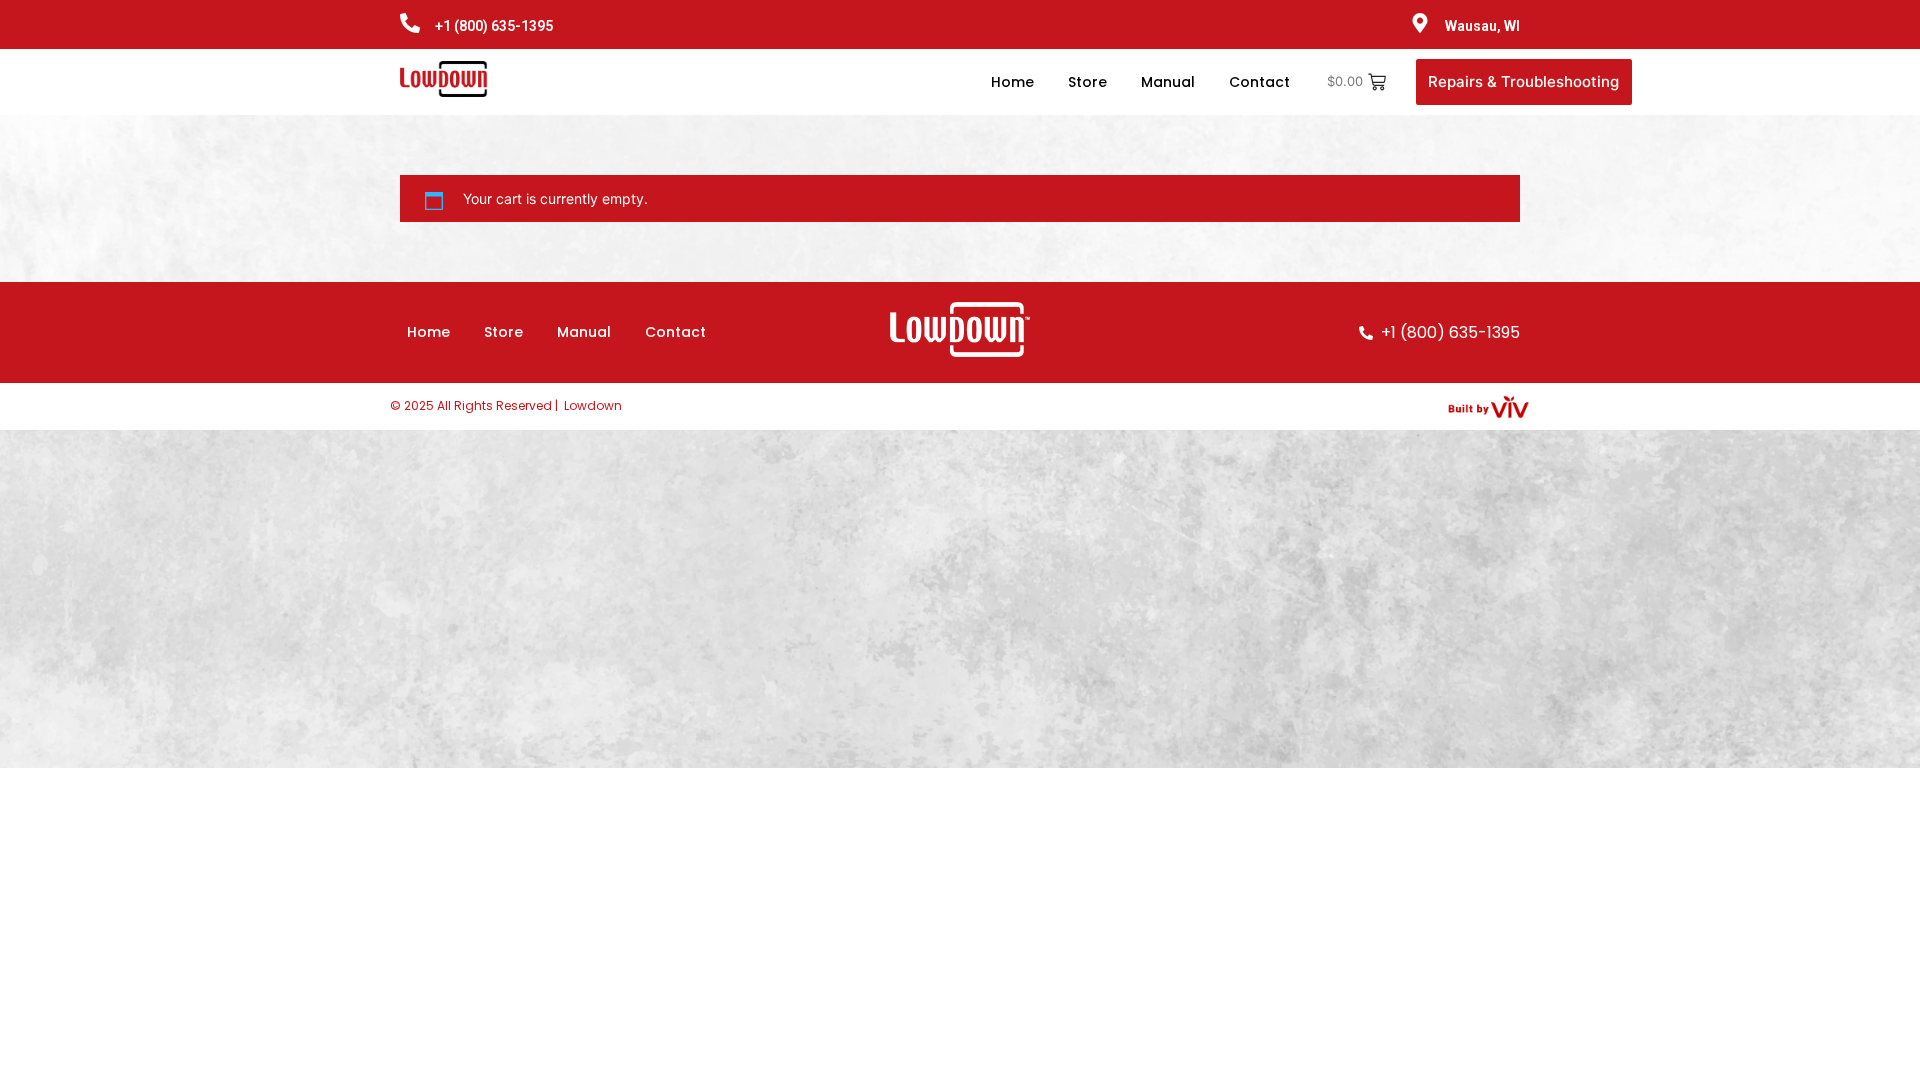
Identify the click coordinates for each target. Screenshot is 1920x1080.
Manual (1168, 82)
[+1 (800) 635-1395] (410, 24)
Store (1087, 82)
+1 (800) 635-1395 (494, 26)
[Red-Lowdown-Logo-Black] (446, 79)
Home (1012, 82)
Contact (1259, 82)
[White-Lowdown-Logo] (960, 329)
